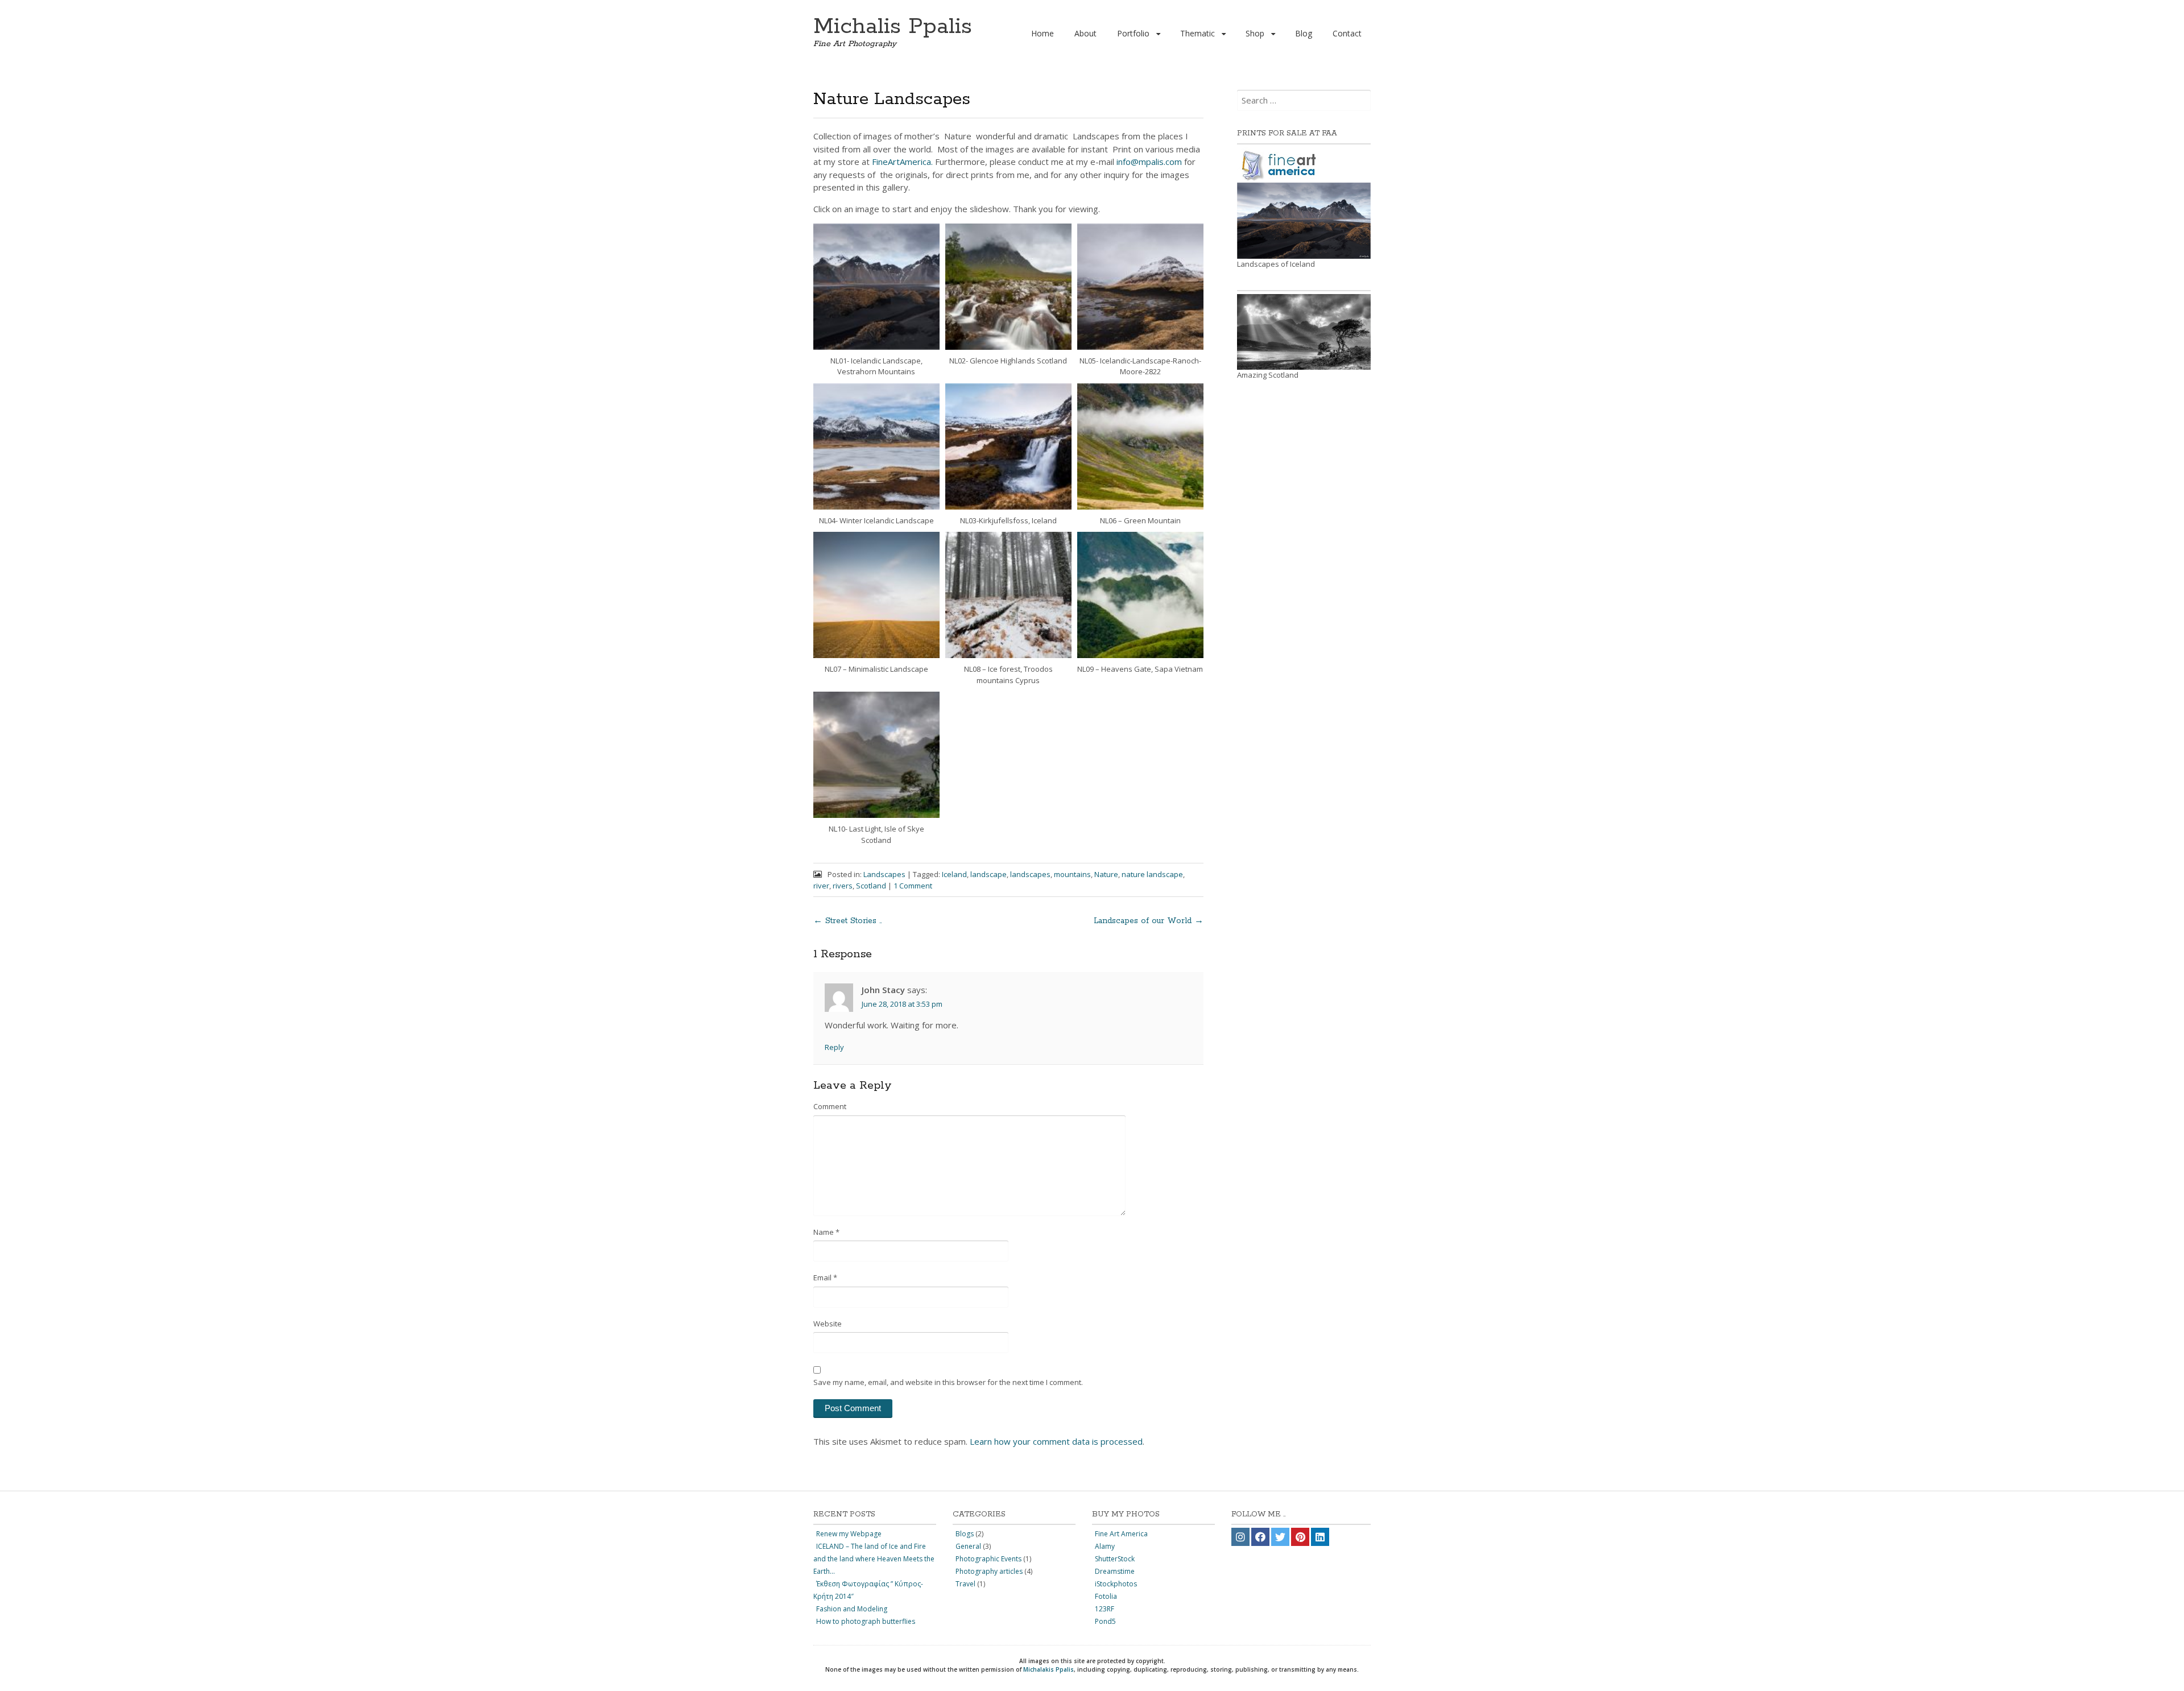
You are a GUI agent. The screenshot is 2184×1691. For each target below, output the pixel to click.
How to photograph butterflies (866, 1621)
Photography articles (989, 1571)
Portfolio (1133, 33)
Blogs (965, 1534)
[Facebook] (1260, 1537)
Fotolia (1106, 1596)
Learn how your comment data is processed (1056, 1441)
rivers (843, 886)
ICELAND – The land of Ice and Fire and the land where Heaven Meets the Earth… (874, 1559)
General (968, 1546)
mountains (1072, 874)
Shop (1255, 33)
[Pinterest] (1300, 1537)
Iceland (954, 874)
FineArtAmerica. (902, 162)
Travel (965, 1584)
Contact (1347, 33)
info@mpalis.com (1149, 162)
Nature (1106, 874)
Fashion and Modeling (852, 1609)
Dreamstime (1115, 1571)
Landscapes (884, 874)
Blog (1304, 33)
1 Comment (913, 886)
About (1085, 33)
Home (1043, 33)
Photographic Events (988, 1559)
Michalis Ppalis (893, 27)
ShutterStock (1115, 1559)
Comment (830, 1106)
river (821, 886)
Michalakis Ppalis (1048, 1669)
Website (828, 1324)
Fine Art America (1121, 1534)
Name (826, 1232)
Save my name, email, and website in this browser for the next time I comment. (948, 1382)
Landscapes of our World (1149, 921)
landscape (988, 874)
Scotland (871, 886)
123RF (1105, 1609)
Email (825, 1277)
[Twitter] (1280, 1537)
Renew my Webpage (849, 1534)
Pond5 (1105, 1621)
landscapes (1030, 874)
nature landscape (1152, 874)
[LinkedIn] (1320, 1537)
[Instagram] (1240, 1537)
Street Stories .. (847, 921)
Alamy (1105, 1546)
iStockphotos (1116, 1584)
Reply (834, 1047)
